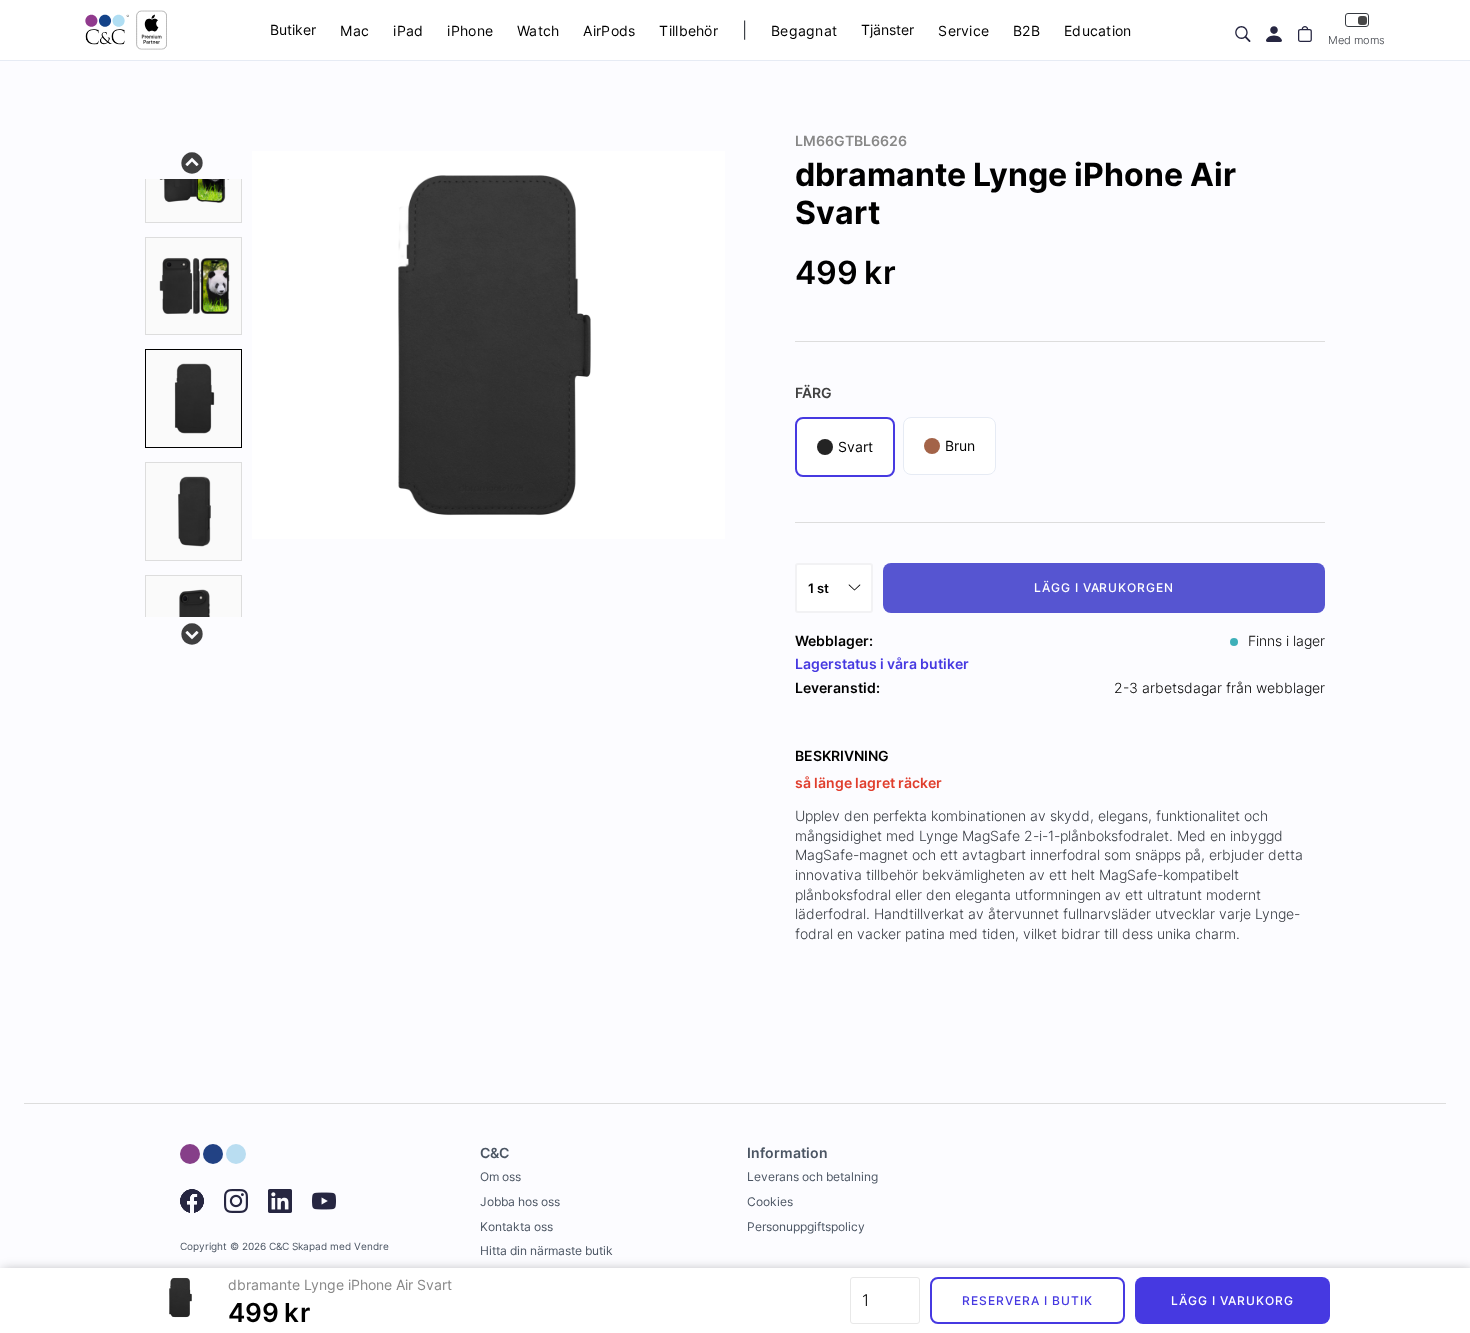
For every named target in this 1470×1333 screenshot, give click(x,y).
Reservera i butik (1027, 1300)
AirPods (609, 30)
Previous (193, 161)
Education (1098, 30)
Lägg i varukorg (1232, 1300)
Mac (354, 30)
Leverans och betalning (812, 1176)
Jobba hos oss (520, 1201)
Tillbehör (688, 30)
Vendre (371, 1246)
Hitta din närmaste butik (546, 1250)
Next (193, 632)
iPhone (470, 30)
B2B (1026, 30)
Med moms (1356, 40)
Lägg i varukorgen (1104, 587)
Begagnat (804, 30)
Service (963, 30)
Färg (813, 392)
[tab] (193, 286)
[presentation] (193, 398)
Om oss (500, 1176)
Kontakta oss (516, 1226)
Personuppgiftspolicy (806, 1226)
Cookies (770, 1201)
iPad (408, 30)
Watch (538, 30)
